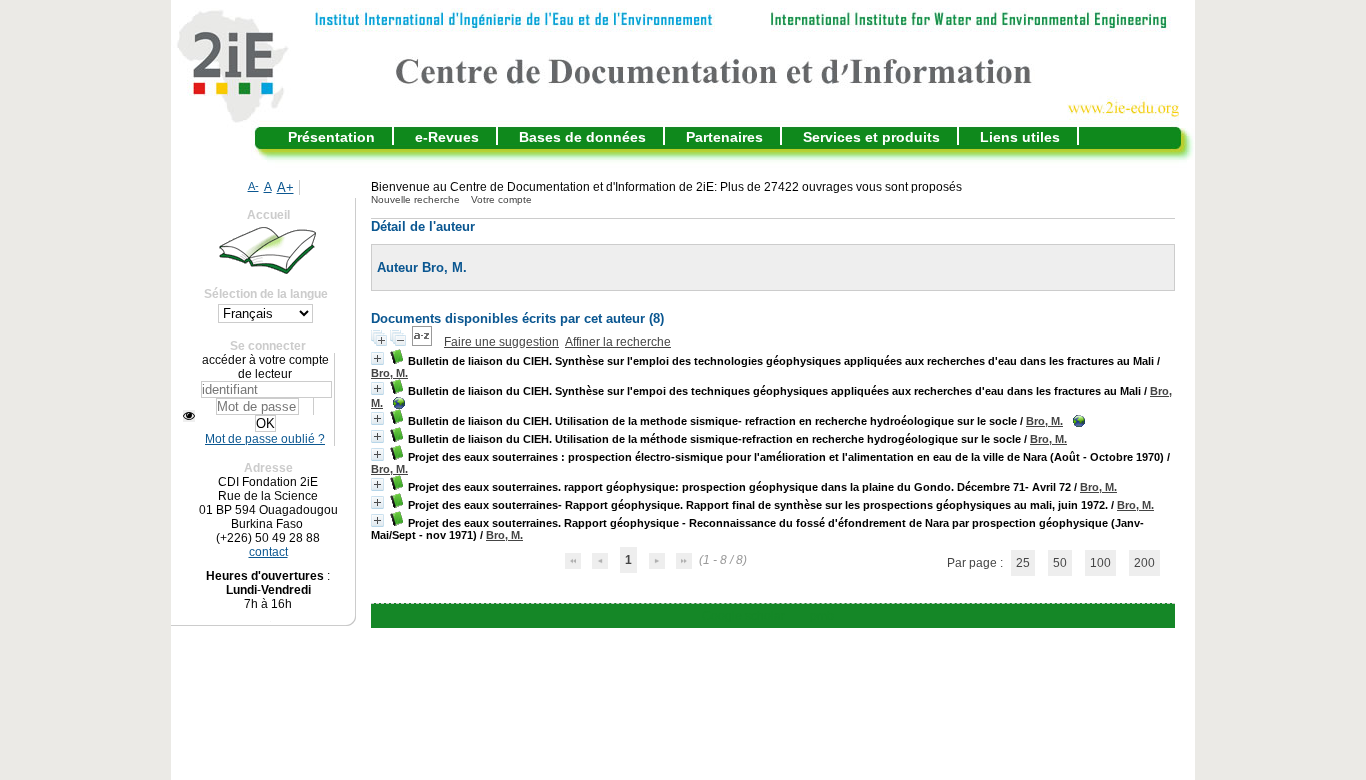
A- (253, 186)
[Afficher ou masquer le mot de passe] (189, 416)
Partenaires (724, 137)
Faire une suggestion (501, 342)
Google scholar (743, 616)
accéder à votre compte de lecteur (265, 367)
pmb (822, 616)
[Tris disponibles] (423, 342)
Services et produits (871, 137)
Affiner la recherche (618, 342)
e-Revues (447, 137)
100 (1100, 563)
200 (1144, 563)
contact (268, 552)
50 (1060, 563)
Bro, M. (389, 373)
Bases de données (582, 137)
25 (1023, 563)
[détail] (377, 358)
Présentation (331, 137)
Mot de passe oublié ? (265, 439)
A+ (285, 187)
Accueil (268, 215)
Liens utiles (1020, 137)
